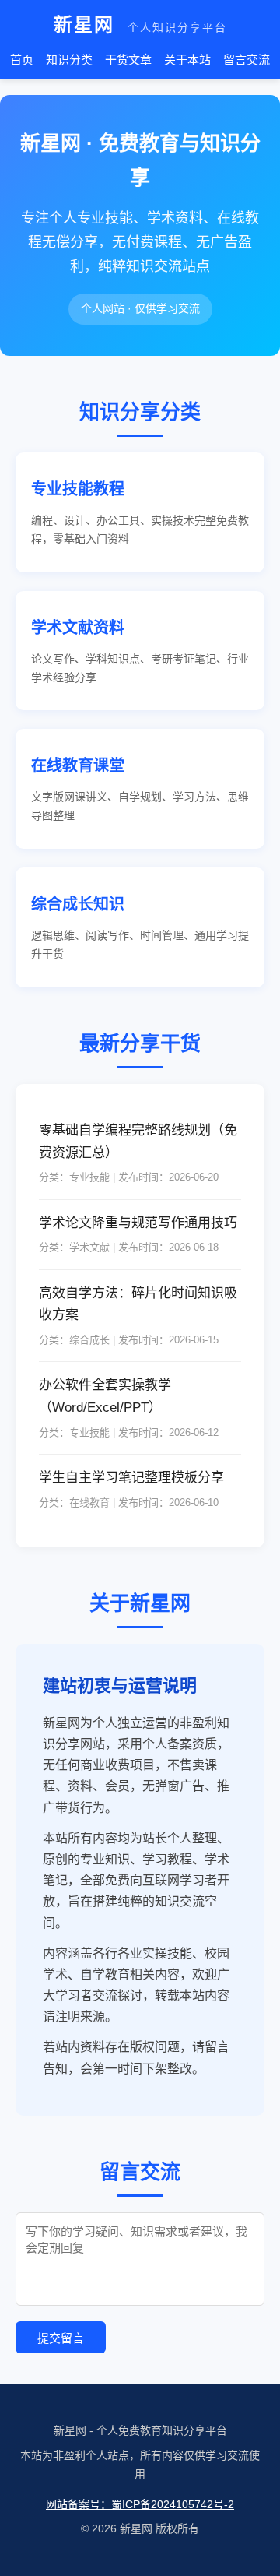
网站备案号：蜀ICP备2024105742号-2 (140, 2504)
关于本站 (187, 60)
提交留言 (61, 2338)
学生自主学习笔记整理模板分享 (131, 1478)
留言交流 (247, 60)
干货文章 (128, 60)
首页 (22, 60)
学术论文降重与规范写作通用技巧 (138, 1223)
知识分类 (69, 60)
